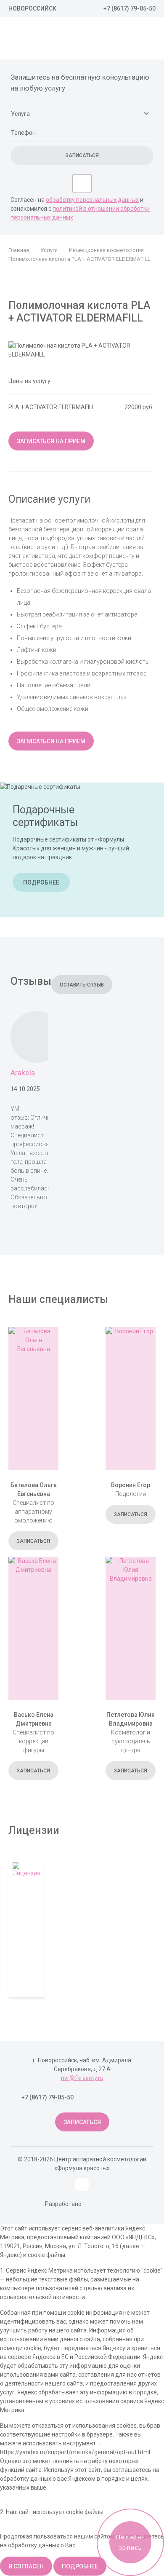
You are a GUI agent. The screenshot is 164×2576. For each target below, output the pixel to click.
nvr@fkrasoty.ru (82, 2078)
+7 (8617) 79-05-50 (130, 8)
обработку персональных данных (92, 200)
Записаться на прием (51, 441)
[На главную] (55, 40)
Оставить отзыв (82, 985)
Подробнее (41, 882)
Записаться (33, 1541)
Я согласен (26, 2566)
